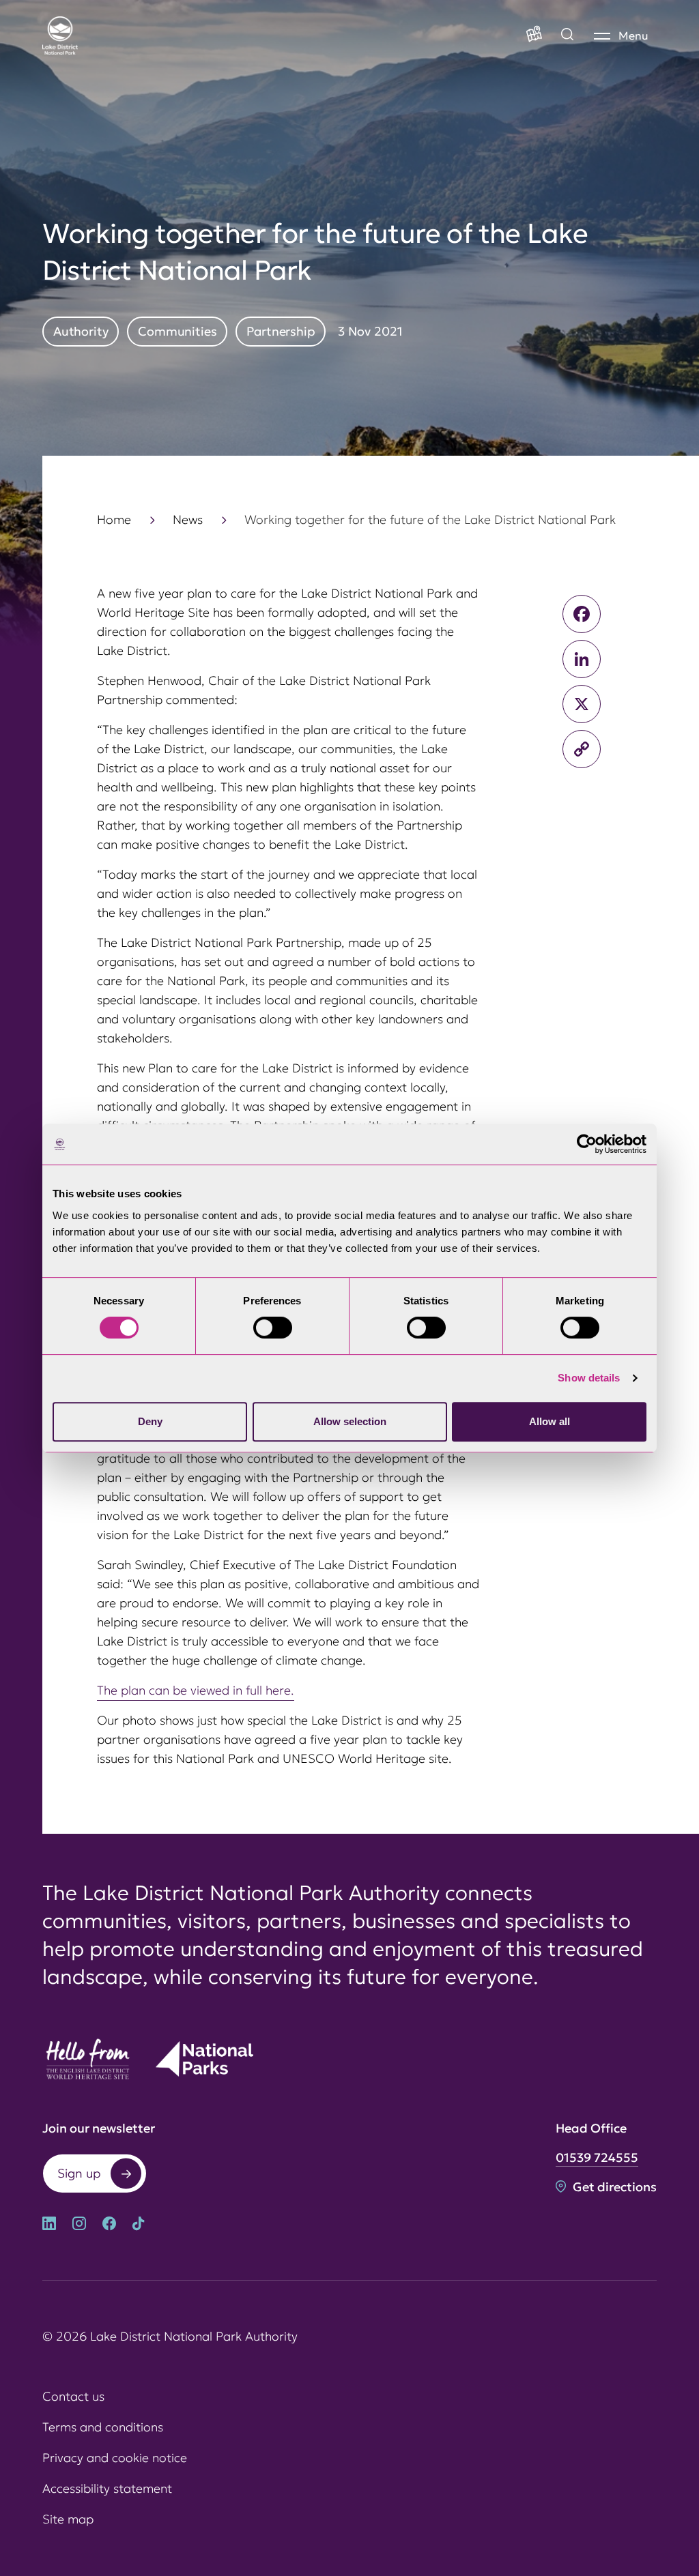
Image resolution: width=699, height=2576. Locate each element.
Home (114, 519)
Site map (68, 2519)
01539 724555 (597, 2157)
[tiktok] (138, 2225)
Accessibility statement (107, 2488)
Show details (589, 1378)
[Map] (534, 35)
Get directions (613, 2187)
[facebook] (109, 2225)
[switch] (273, 1328)
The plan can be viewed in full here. (196, 1690)
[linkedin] (49, 2225)
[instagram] (79, 2225)
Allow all (550, 1421)
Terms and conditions (103, 2427)
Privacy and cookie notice (115, 2458)
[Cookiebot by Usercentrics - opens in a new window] (587, 1144)
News (188, 519)
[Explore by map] (567, 35)
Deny (150, 1421)
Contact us (73, 2396)
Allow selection (350, 1421)
